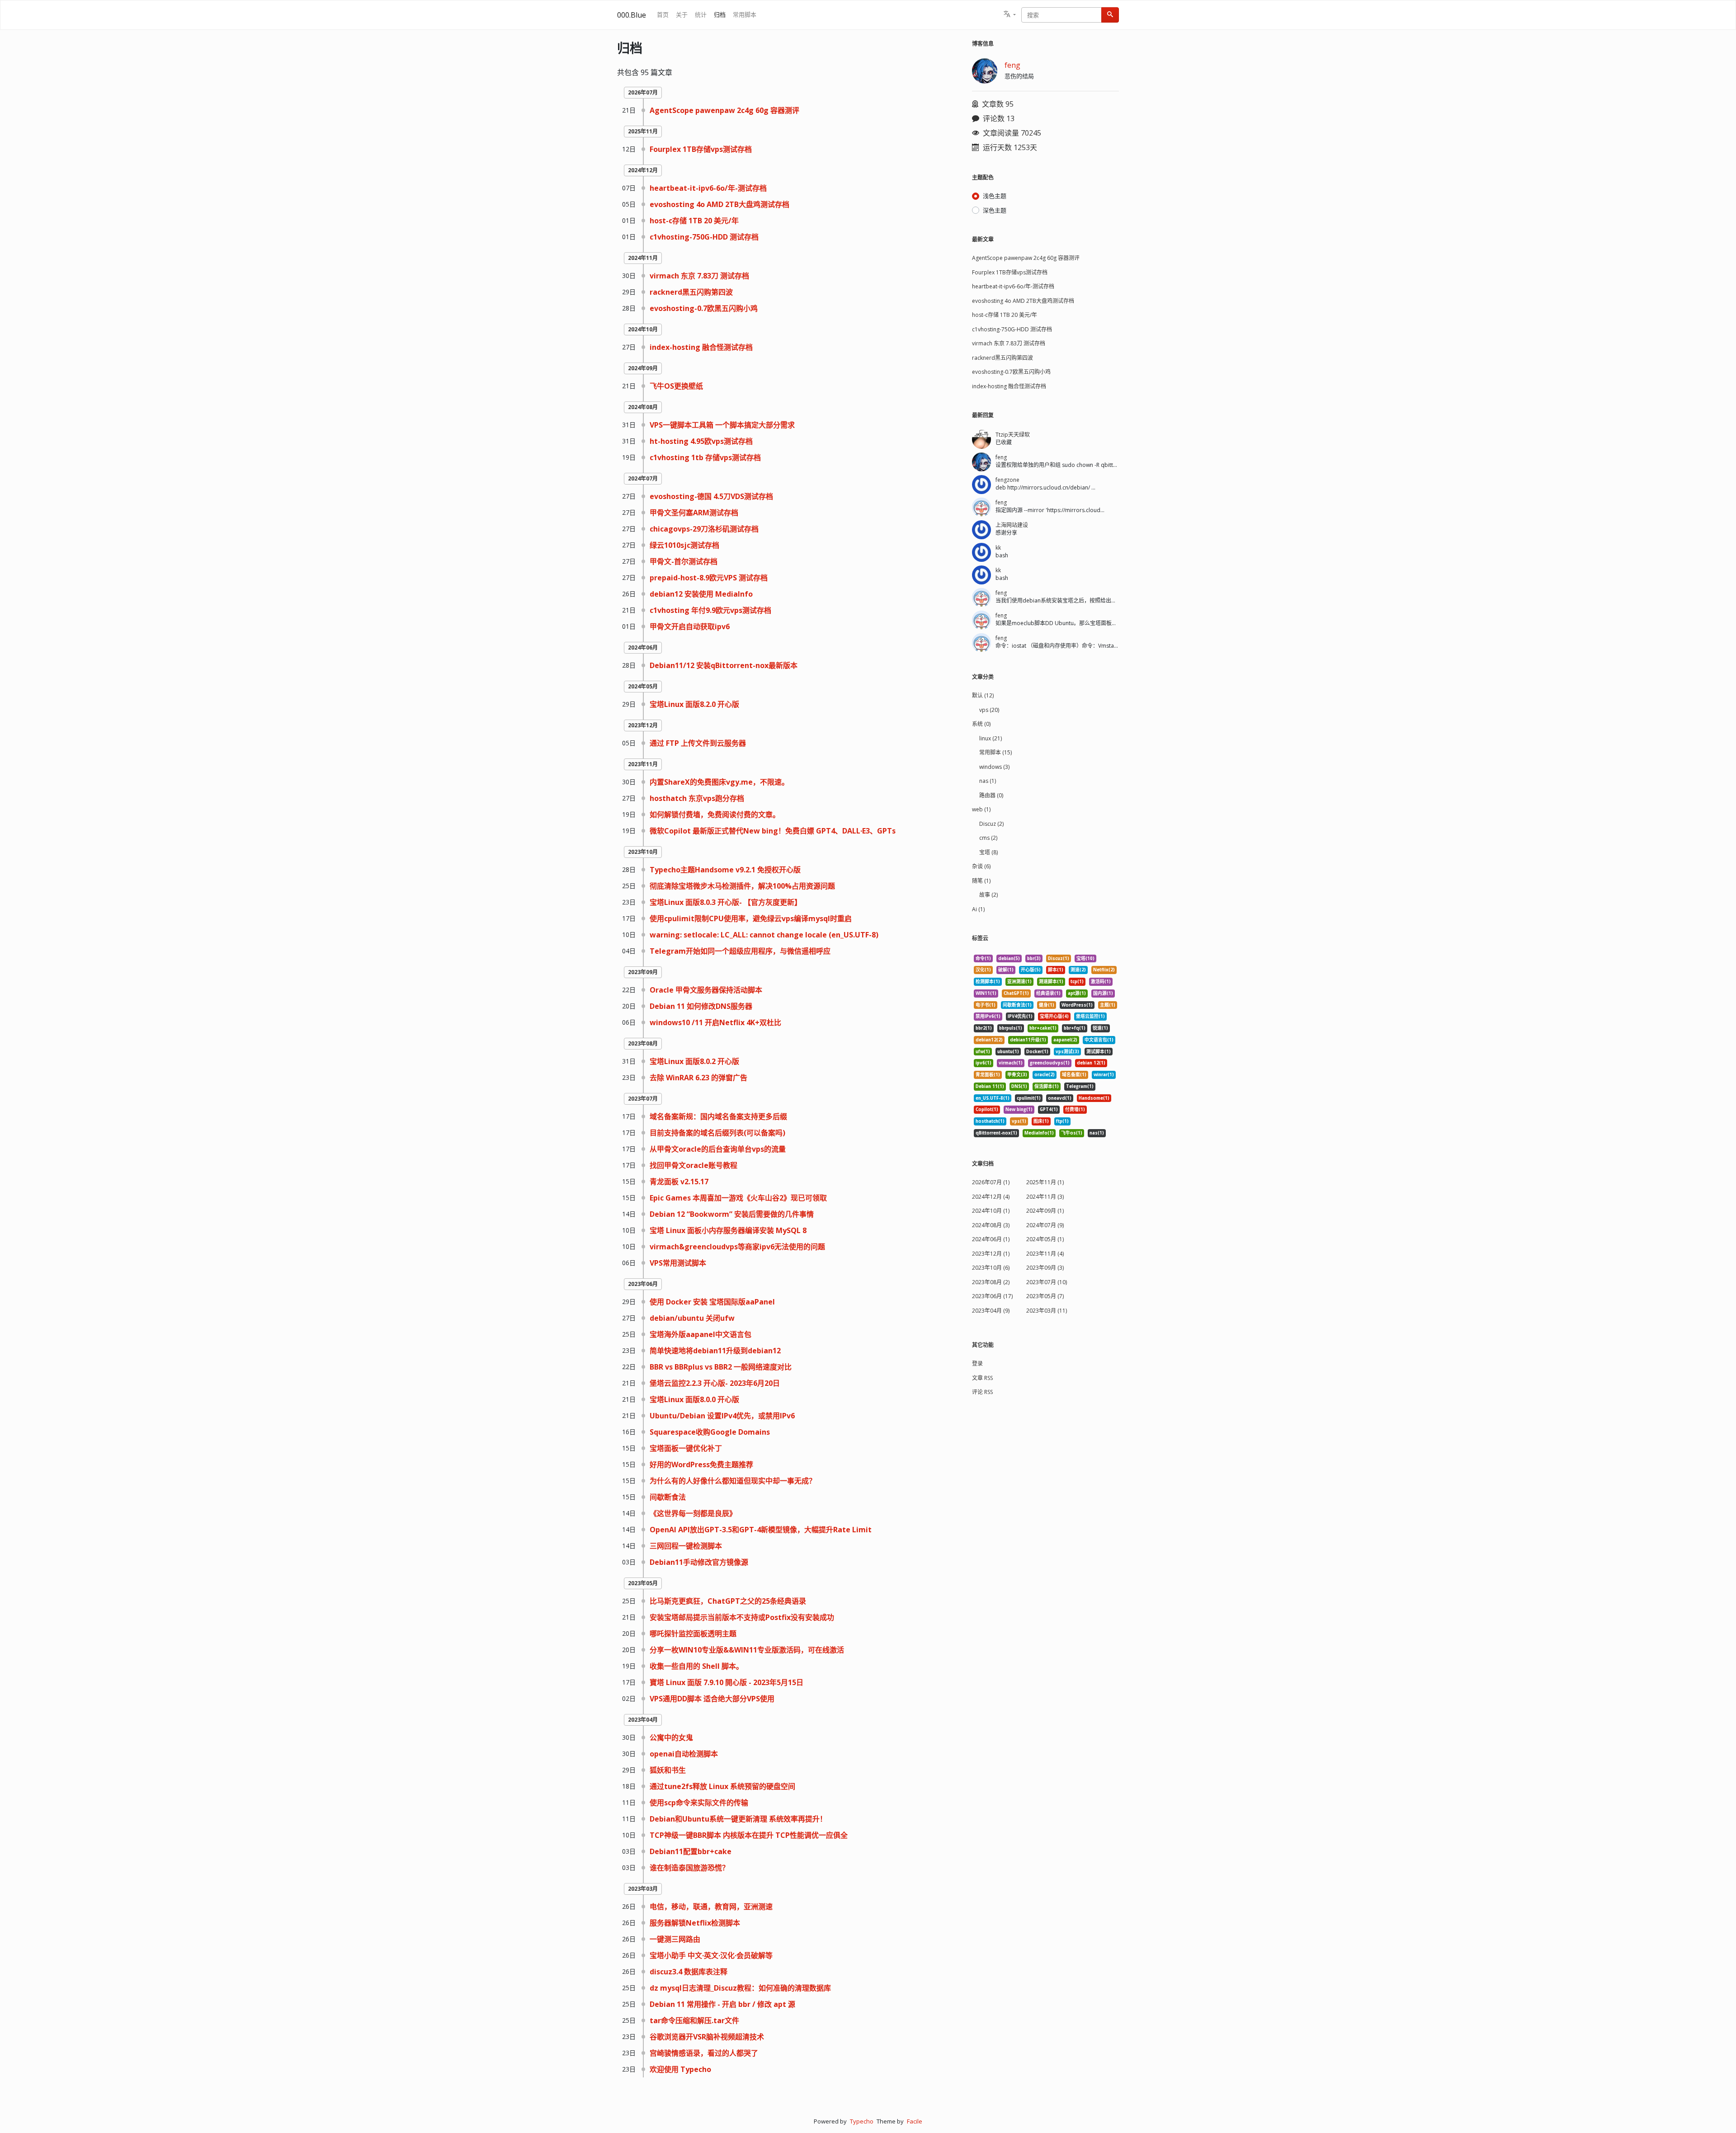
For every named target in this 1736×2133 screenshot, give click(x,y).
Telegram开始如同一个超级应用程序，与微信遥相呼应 (740, 951)
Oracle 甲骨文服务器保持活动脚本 (706, 990)
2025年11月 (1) (1045, 1182)
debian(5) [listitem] (1009, 958)
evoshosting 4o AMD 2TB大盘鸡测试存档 (719, 204)
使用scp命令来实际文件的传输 (699, 1803)
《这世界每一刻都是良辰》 (693, 1513)
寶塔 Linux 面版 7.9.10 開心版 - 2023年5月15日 (726, 1682)
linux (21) (991, 738)
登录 (977, 1363)
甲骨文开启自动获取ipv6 (690, 626)
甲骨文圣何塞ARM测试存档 (694, 513)
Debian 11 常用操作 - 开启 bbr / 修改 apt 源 (722, 2004)
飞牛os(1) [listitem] (1072, 1133)
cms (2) (988, 838)
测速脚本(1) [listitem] (1051, 982)
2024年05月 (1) (1045, 1239)
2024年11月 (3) (1045, 1197)
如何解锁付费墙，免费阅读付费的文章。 (715, 815)
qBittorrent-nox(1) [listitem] (996, 1133)
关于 (682, 14)
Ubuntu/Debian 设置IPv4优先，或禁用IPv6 (722, 1416)
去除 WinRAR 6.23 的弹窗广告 (698, 1078)
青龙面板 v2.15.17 (679, 1182)
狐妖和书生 (668, 1770)
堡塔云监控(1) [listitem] (1090, 1016)
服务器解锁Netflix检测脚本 (695, 1923)
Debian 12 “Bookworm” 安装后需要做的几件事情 (732, 1214)
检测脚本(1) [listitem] (988, 982)
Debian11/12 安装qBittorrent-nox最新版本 (724, 665)
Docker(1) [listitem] (1037, 1052)
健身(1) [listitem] (1047, 1005)
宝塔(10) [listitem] (1085, 958)
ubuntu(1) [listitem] (1008, 1052)
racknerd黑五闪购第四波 (691, 292)
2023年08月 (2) (991, 1282)
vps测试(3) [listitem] (1067, 1052)
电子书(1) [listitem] (986, 1005)
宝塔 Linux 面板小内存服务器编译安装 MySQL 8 (728, 1230)
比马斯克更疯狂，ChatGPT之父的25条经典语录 (728, 1601)
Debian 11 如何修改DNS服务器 (701, 1006)
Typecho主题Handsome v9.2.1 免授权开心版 (725, 870)
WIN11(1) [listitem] (986, 993)
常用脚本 (745, 14)
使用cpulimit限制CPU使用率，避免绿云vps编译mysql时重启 (751, 918)
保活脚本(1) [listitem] (1047, 1086)
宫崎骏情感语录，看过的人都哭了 (704, 2053)
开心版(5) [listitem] (1031, 970)
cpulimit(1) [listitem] (1029, 1098)
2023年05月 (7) (1045, 1296)
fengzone (1007, 480)
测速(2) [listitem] (1078, 970)
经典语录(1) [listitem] (1048, 993)
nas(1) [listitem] (1097, 1133)
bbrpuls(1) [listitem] (1011, 1028)
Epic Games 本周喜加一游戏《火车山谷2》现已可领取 (738, 1198)
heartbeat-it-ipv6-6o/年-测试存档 (708, 188)
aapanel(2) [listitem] (1065, 1040)
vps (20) (989, 710)
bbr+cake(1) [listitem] (1043, 1028)
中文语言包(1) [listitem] (1099, 1040)
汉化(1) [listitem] (983, 970)
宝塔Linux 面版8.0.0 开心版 (694, 1399)
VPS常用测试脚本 (678, 1263)
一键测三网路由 (675, 1939)
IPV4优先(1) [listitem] (1020, 1016)
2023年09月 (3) (1045, 1268)
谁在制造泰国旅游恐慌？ (689, 1868)
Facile (915, 2121)
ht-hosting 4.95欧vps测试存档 (701, 441)
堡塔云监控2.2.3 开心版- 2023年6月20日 (715, 1383)
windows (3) (994, 767)
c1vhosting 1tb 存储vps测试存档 (705, 457)
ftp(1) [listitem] (1062, 1121)
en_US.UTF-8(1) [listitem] (993, 1098)
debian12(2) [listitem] (989, 1040)
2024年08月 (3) (991, 1225)
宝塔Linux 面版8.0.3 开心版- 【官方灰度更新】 (726, 902)
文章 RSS (982, 1378)
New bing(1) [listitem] (1019, 1109)
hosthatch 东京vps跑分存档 (697, 798)
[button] (1010, 15)
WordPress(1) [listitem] (1077, 1005)
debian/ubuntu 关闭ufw (692, 1318)
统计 (701, 14)
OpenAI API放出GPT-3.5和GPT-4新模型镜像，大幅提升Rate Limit (761, 1530)
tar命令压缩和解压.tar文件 (694, 2020)
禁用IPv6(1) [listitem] (988, 1016)
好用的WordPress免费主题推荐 (701, 1464)
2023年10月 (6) (991, 1268)
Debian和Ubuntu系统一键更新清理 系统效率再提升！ (738, 1819)
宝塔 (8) (988, 852)
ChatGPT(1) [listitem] (1016, 993)
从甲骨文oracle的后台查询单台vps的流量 (718, 1149)
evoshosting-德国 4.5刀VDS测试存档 (711, 496)
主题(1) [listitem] (1108, 1005)
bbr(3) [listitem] (1034, 958)
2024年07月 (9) (1045, 1225)
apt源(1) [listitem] (1077, 993)
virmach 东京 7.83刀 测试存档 (699, 276)
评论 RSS (982, 1392)
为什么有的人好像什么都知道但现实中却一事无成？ (733, 1481)
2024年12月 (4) (991, 1197)
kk (998, 548)
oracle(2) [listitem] (1045, 1075)
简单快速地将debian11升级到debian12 (715, 1351)
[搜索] (1110, 15)
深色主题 (995, 210)
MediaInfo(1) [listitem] (1039, 1133)
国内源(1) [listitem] (1103, 993)
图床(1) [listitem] (1041, 1121)
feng (1012, 65)
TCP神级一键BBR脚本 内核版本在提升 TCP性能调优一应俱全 (749, 1835)
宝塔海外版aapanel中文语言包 (701, 1334)
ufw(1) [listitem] (983, 1052)
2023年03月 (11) (1047, 1311)
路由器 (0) (991, 795)
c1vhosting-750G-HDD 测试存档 (704, 237)
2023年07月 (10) (1047, 1282)
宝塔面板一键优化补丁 (686, 1448)
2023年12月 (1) (991, 1254)
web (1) (981, 809)
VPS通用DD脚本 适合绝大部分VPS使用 (712, 1699)
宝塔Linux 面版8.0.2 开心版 (694, 1061)
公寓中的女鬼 (671, 1737)
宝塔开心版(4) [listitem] (1054, 1016)
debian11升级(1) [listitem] (1028, 1040)
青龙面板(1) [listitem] (988, 1075)
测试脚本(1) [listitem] (1099, 1052)
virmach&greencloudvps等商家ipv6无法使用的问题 (737, 1247)
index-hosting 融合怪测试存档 (701, 347)
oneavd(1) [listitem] (1060, 1098)
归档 (720, 14)
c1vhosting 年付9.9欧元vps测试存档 (710, 610)
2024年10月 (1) (991, 1211)
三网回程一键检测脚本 (686, 1546)
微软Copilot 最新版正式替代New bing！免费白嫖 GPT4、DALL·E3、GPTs (773, 831)
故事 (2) (988, 895)
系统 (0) (981, 724)
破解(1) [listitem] (1006, 970)
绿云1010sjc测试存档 (684, 545)
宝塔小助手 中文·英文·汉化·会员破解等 (711, 1955)
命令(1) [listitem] (983, 958)
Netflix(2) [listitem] (1104, 970)
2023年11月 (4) (1045, 1254)
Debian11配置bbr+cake (691, 1851)
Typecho (862, 2121)
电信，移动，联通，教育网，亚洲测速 (711, 1907)
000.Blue (632, 15)
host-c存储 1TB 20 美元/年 (694, 221)
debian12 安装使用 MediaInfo (701, 594)
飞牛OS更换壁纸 (676, 386)
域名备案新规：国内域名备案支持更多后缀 (718, 1116)
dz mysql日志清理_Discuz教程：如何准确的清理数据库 (740, 1988)
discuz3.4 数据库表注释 (689, 1972)
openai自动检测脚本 (684, 1754)
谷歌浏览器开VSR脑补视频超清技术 (707, 2037)
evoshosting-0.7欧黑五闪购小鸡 (704, 308)
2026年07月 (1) (991, 1182)
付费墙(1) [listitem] (1075, 1109)
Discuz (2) (991, 824)
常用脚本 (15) (995, 752)
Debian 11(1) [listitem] (990, 1086)
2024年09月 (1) (1045, 1211)
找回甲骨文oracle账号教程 (693, 1165)
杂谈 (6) (981, 866)
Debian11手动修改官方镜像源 (699, 1562)
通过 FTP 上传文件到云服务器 (698, 743)
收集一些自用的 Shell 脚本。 (696, 1666)
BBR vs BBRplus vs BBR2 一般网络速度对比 (721, 1367)
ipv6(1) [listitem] (984, 1063)
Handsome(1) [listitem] (1094, 1098)
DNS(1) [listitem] (1019, 1086)
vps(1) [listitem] (1019, 1121)
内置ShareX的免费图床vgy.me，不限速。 (719, 782)
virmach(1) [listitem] (1011, 1063)
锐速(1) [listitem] (1100, 1028)
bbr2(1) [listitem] (984, 1028)
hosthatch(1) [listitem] (990, 1121)
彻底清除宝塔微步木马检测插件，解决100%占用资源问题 (742, 886)
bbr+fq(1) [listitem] (1075, 1028)
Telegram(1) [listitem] (1080, 1086)
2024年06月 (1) (991, 1239)
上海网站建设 (1012, 525)
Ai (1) (978, 909)
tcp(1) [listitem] (1077, 982)
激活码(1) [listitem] (1101, 982)
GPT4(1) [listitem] (1049, 1109)
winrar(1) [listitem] (1104, 1075)
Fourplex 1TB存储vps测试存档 (701, 149)
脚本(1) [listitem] (1056, 970)
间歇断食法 (668, 1497)
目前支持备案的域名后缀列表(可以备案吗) (717, 1133)
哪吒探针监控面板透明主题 (693, 1634)
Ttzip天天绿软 (1013, 435)
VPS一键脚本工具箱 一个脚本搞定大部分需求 (722, 425)
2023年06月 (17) (992, 1296)
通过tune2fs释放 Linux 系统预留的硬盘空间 (722, 1786)
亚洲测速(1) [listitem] (1019, 982)
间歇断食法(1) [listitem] (1017, 1005)
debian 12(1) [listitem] (1091, 1063)
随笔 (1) (981, 881)
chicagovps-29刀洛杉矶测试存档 (704, 529)
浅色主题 (995, 196)
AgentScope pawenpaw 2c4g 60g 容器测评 (724, 110)
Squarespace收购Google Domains (710, 1432)
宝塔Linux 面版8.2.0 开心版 (694, 704)
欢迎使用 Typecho (680, 2069)
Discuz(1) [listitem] (1059, 958)
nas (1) (988, 781)
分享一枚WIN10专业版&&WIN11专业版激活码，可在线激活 (747, 1650)
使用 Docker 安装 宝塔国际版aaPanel (712, 1302)
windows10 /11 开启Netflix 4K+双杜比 (715, 1022)
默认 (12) (983, 695)
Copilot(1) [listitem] (987, 1109)
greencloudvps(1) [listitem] (1050, 1063)
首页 (663, 14)
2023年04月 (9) (991, 1311)
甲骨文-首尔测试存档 (684, 561)
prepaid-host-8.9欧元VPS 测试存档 (709, 578)
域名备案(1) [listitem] (1074, 1075)
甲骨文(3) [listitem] (1017, 1075)
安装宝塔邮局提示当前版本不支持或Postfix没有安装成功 (742, 1617)
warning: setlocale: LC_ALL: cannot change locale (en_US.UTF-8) (764, 935)
